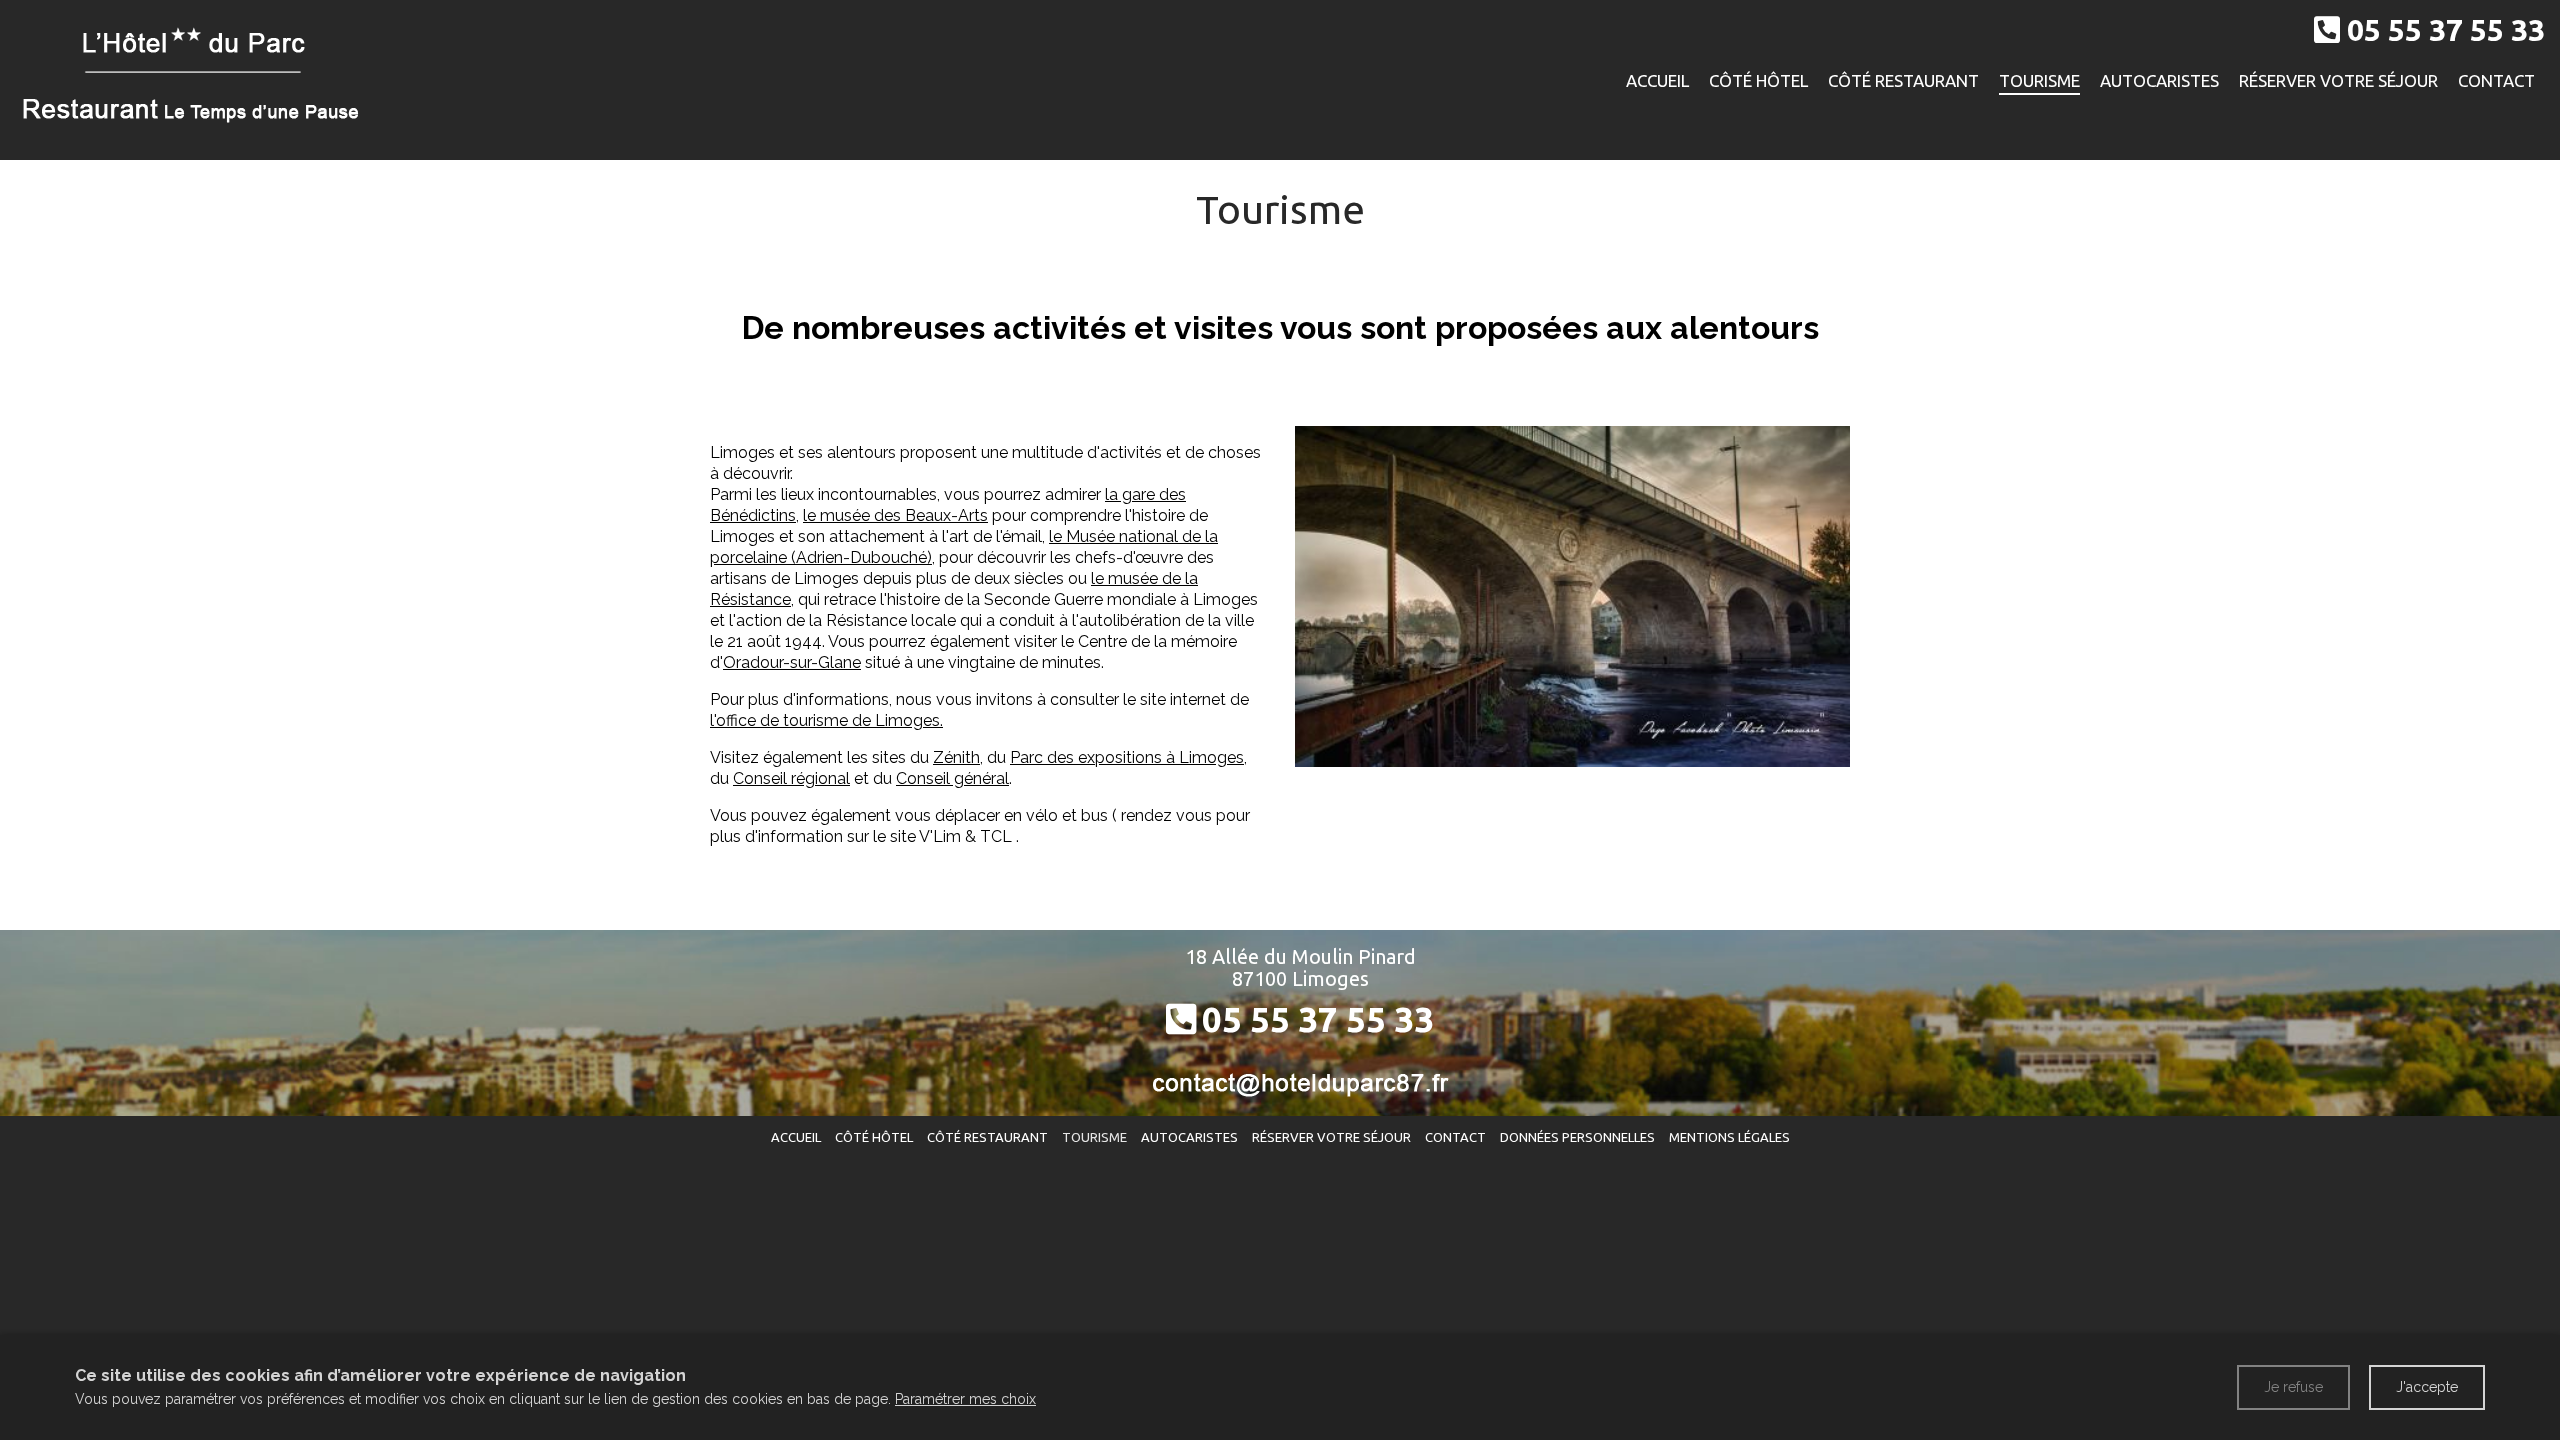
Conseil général (952, 778)
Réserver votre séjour (2338, 80)
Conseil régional (791, 778)
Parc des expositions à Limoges (1127, 757)
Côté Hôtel (1758, 80)
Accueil (1657, 80)
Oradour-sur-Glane (792, 662)
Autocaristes (2159, 80)
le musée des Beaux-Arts (895, 515)
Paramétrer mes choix (965, 1399)
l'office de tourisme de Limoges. (826, 720)
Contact (2496, 80)
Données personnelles (1577, 1137)
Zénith (956, 757)
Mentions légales (1729, 1137)
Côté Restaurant (1903, 80)
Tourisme (2039, 80)
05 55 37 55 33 (1318, 1019)
